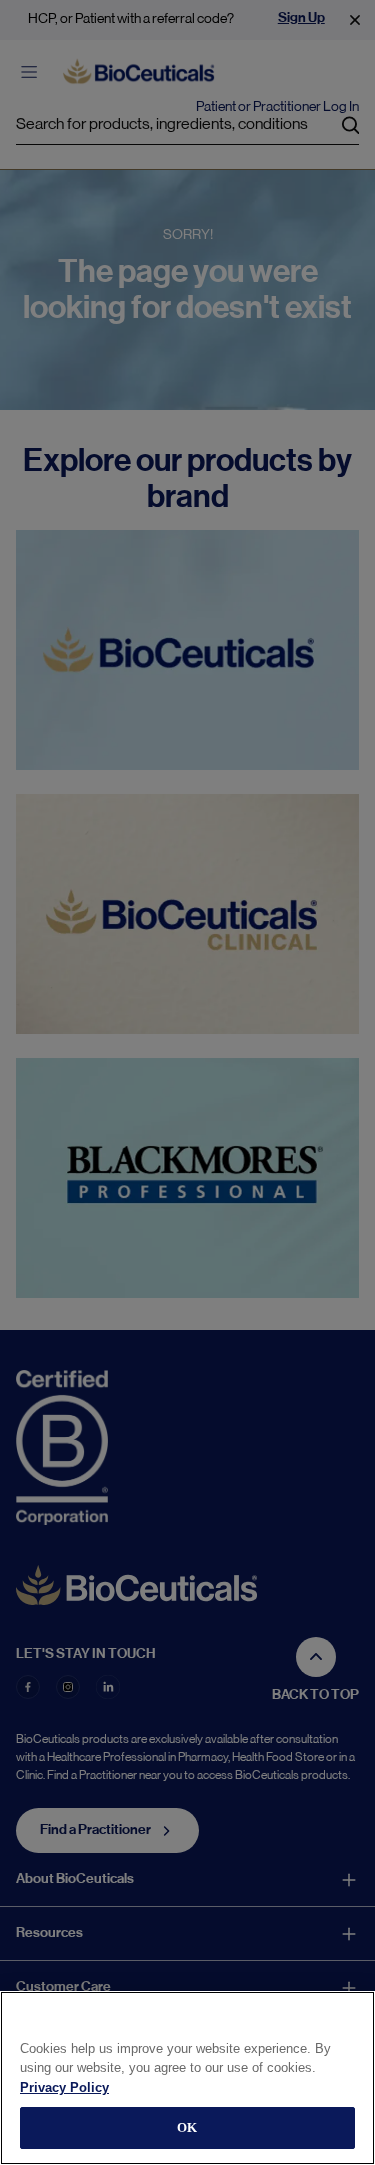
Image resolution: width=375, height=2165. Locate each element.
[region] (187, 2078)
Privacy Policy (64, 2087)
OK (187, 2127)
